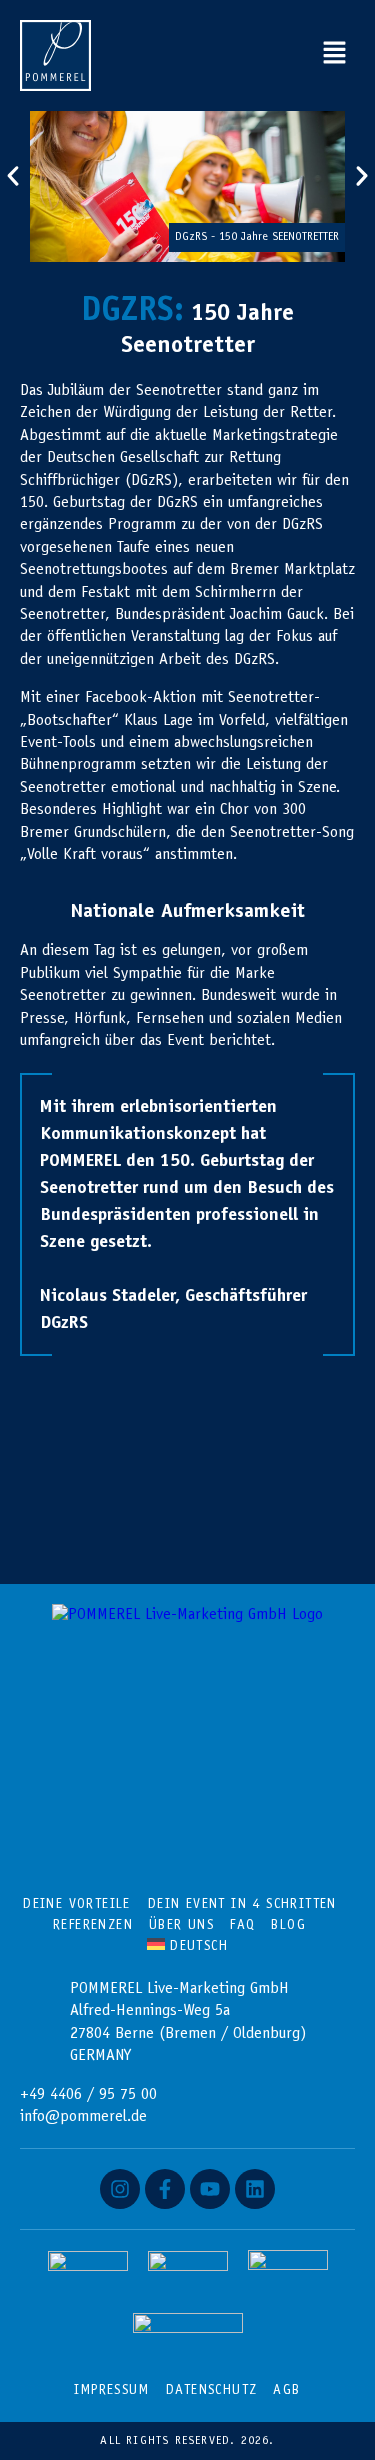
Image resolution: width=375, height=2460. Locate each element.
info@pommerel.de (83, 2117)
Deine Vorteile (76, 1905)
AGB (286, 2391)
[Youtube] (210, 2189)
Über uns (181, 1926)
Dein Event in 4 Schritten (242, 1905)
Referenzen (93, 1926)
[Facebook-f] (165, 2189)
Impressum (111, 2391)
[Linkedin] (255, 2189)
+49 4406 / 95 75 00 (88, 2095)
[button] (335, 55)
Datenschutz (211, 2391)
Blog (288, 1926)
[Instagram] (120, 2189)
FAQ (242, 1926)
